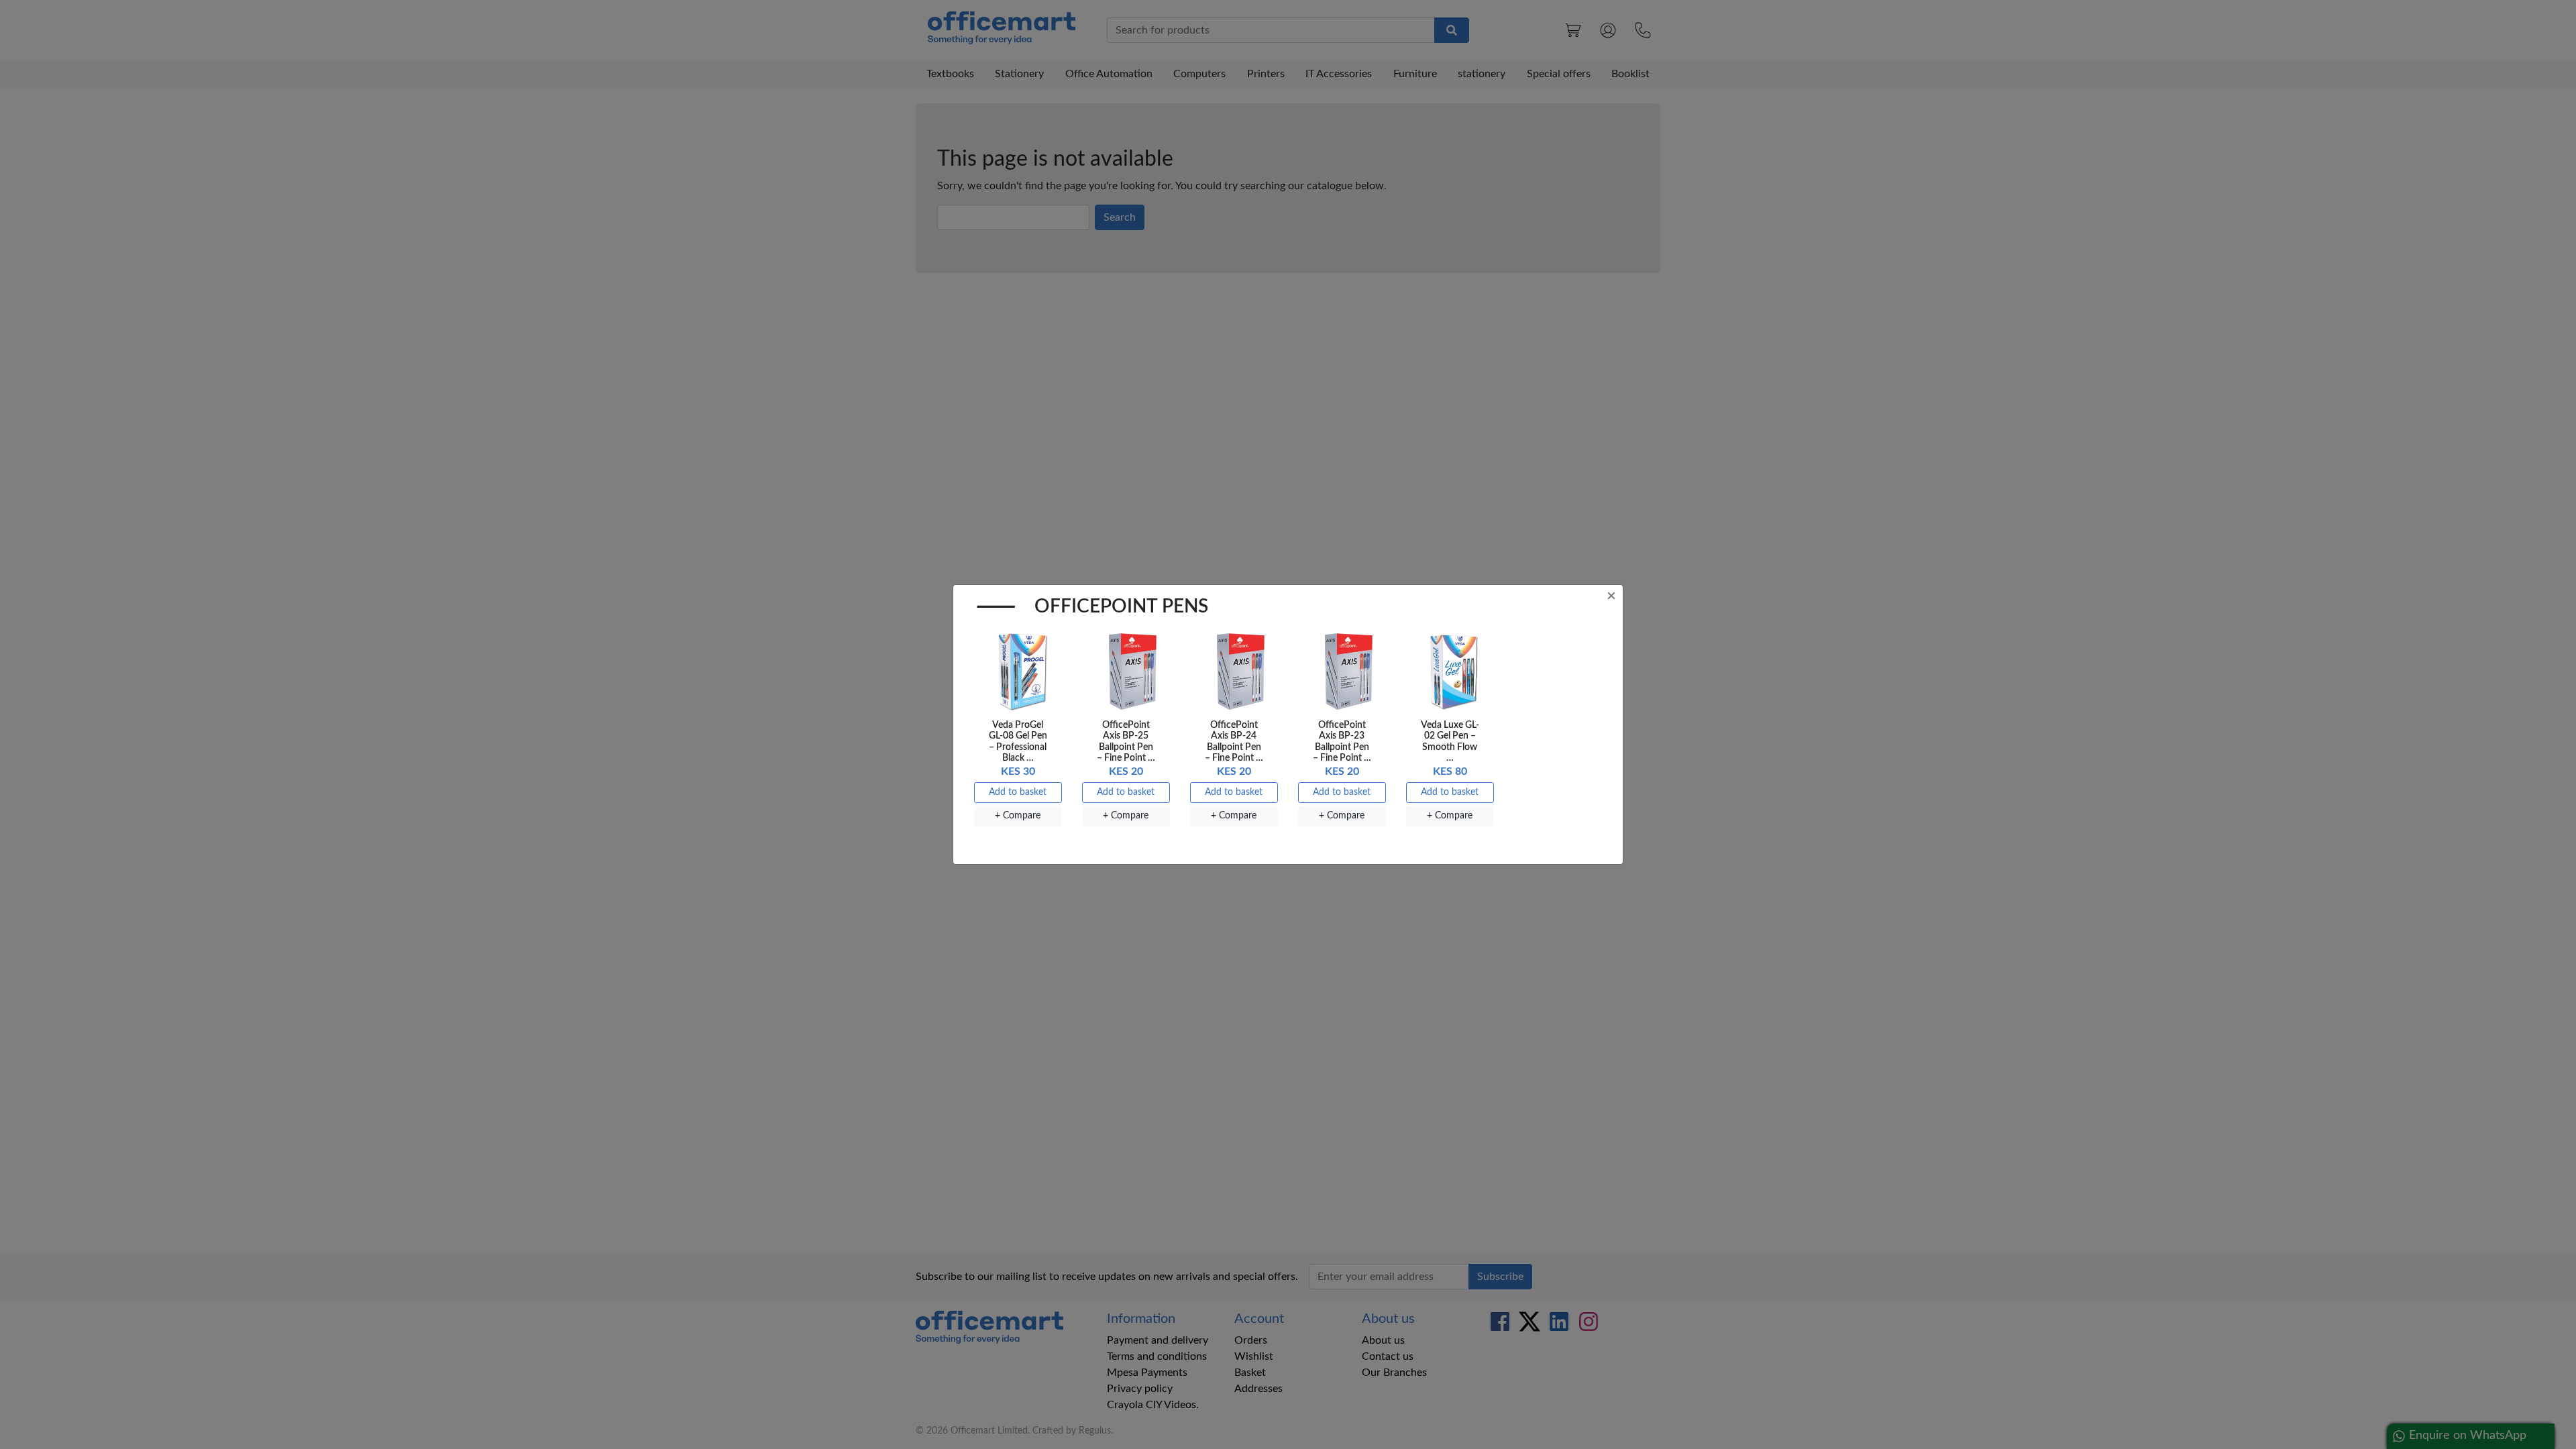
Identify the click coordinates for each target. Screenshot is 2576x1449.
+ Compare (1018, 816)
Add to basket (1018, 792)
